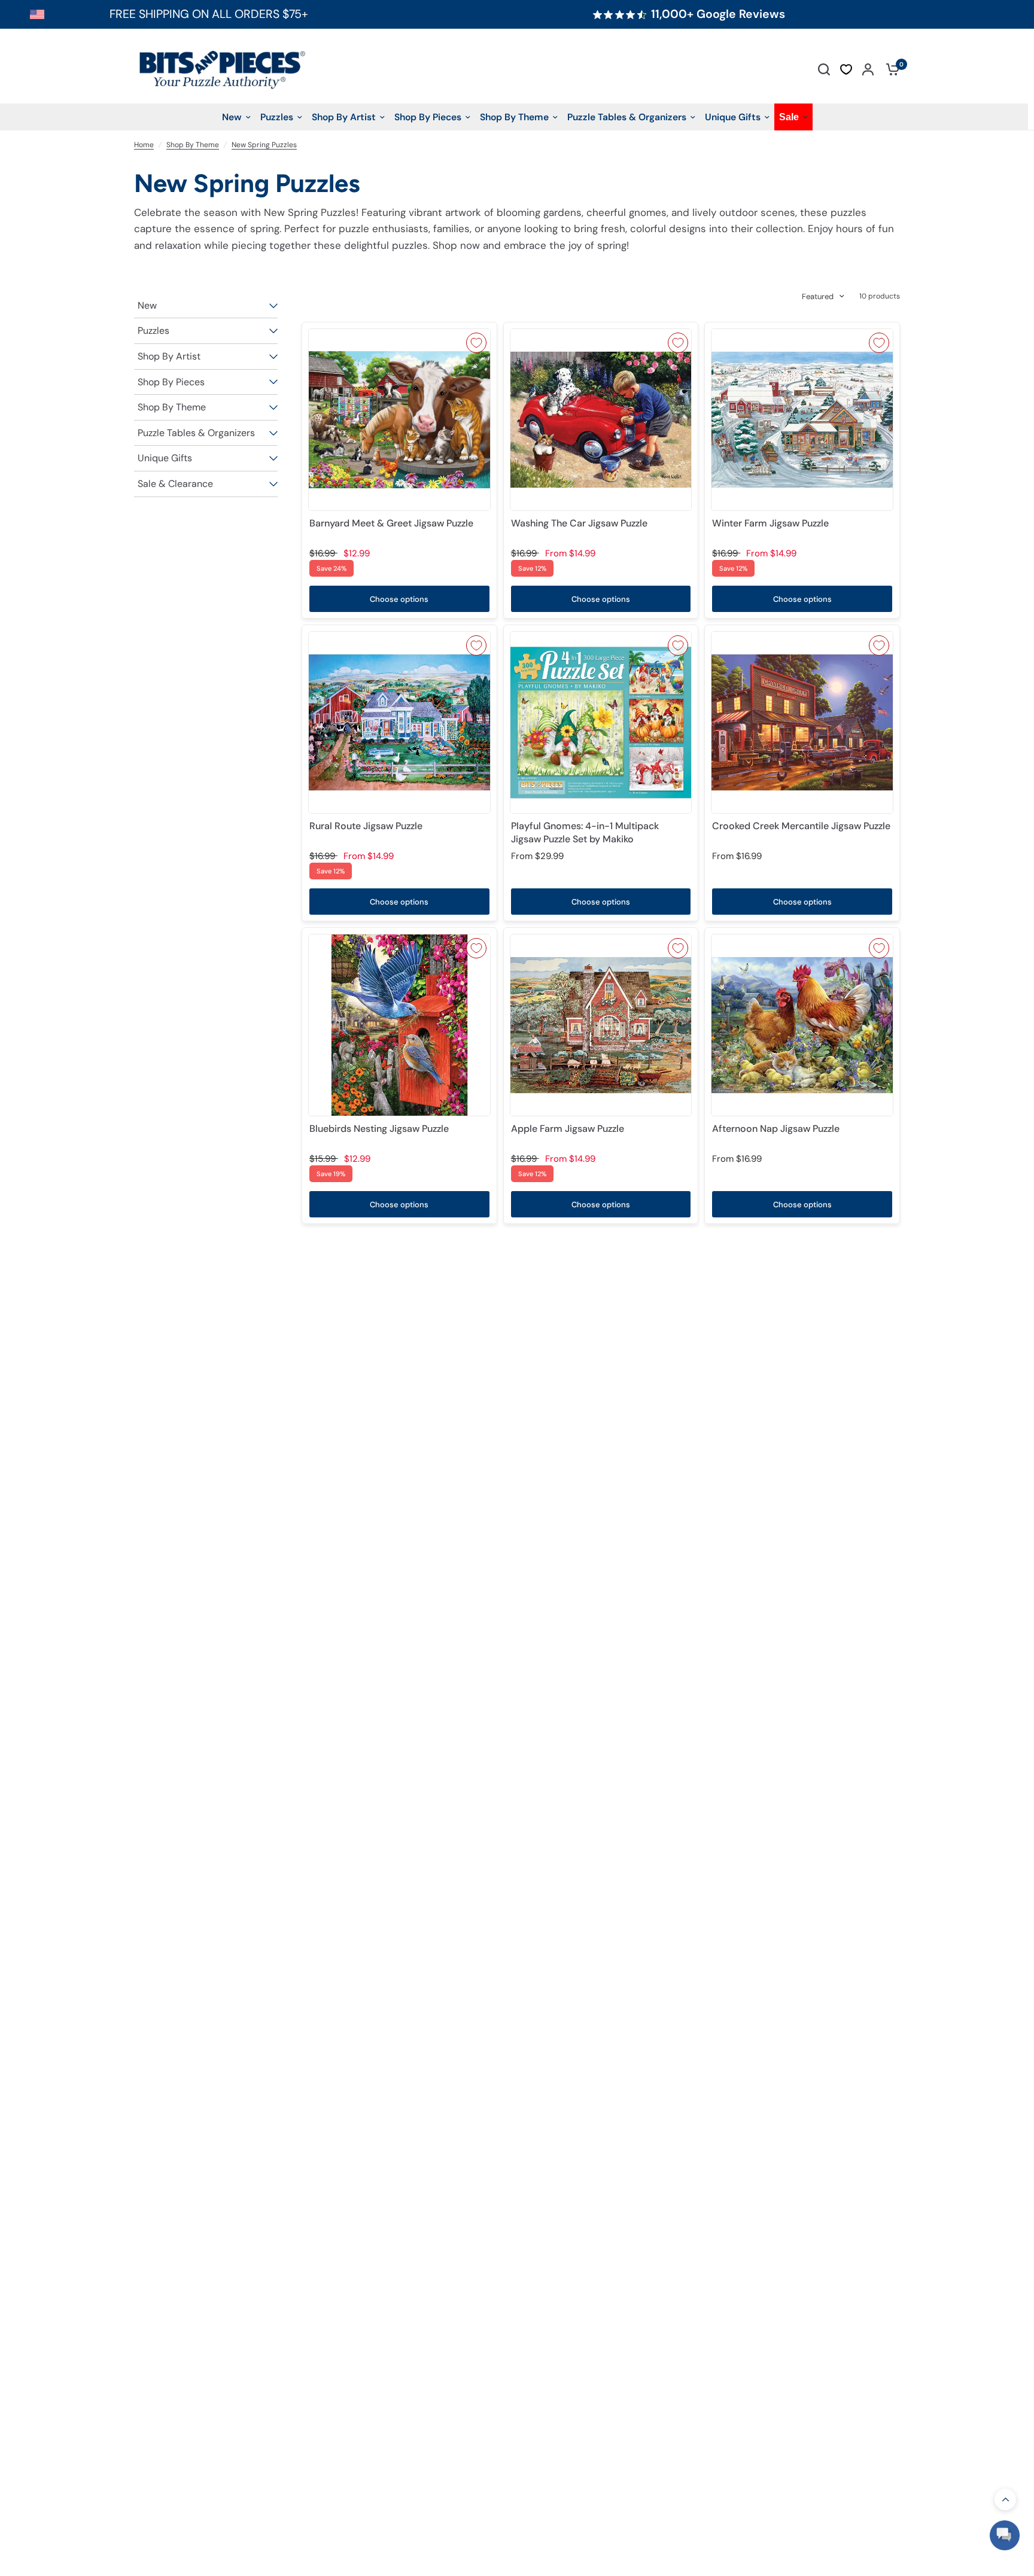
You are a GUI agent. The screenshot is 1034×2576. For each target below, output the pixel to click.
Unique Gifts (165, 458)
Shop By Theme (193, 145)
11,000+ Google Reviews (718, 14)
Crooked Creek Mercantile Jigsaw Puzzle (801, 826)
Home (144, 145)
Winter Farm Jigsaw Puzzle (770, 523)
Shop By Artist (169, 356)
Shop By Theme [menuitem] (514, 117)
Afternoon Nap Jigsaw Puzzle (776, 1129)
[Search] (824, 69)
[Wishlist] (846, 69)
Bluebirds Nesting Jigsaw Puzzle (379, 1129)
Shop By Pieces (171, 382)
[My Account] (868, 69)
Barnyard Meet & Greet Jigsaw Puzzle (391, 523)
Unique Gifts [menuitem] (733, 117)
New (147, 305)
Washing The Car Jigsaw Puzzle (579, 523)
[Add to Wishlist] (476, 343)
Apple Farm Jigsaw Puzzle (568, 1129)
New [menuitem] (232, 117)
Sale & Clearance (175, 484)
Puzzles (153, 331)
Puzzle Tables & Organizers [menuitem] (627, 117)
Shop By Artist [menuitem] (344, 117)
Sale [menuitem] (789, 117)
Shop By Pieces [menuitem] (428, 117)
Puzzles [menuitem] (277, 117)
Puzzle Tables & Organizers (196, 433)
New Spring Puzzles (264, 145)
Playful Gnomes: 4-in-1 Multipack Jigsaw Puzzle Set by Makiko (585, 832)
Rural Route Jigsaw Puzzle (366, 826)
